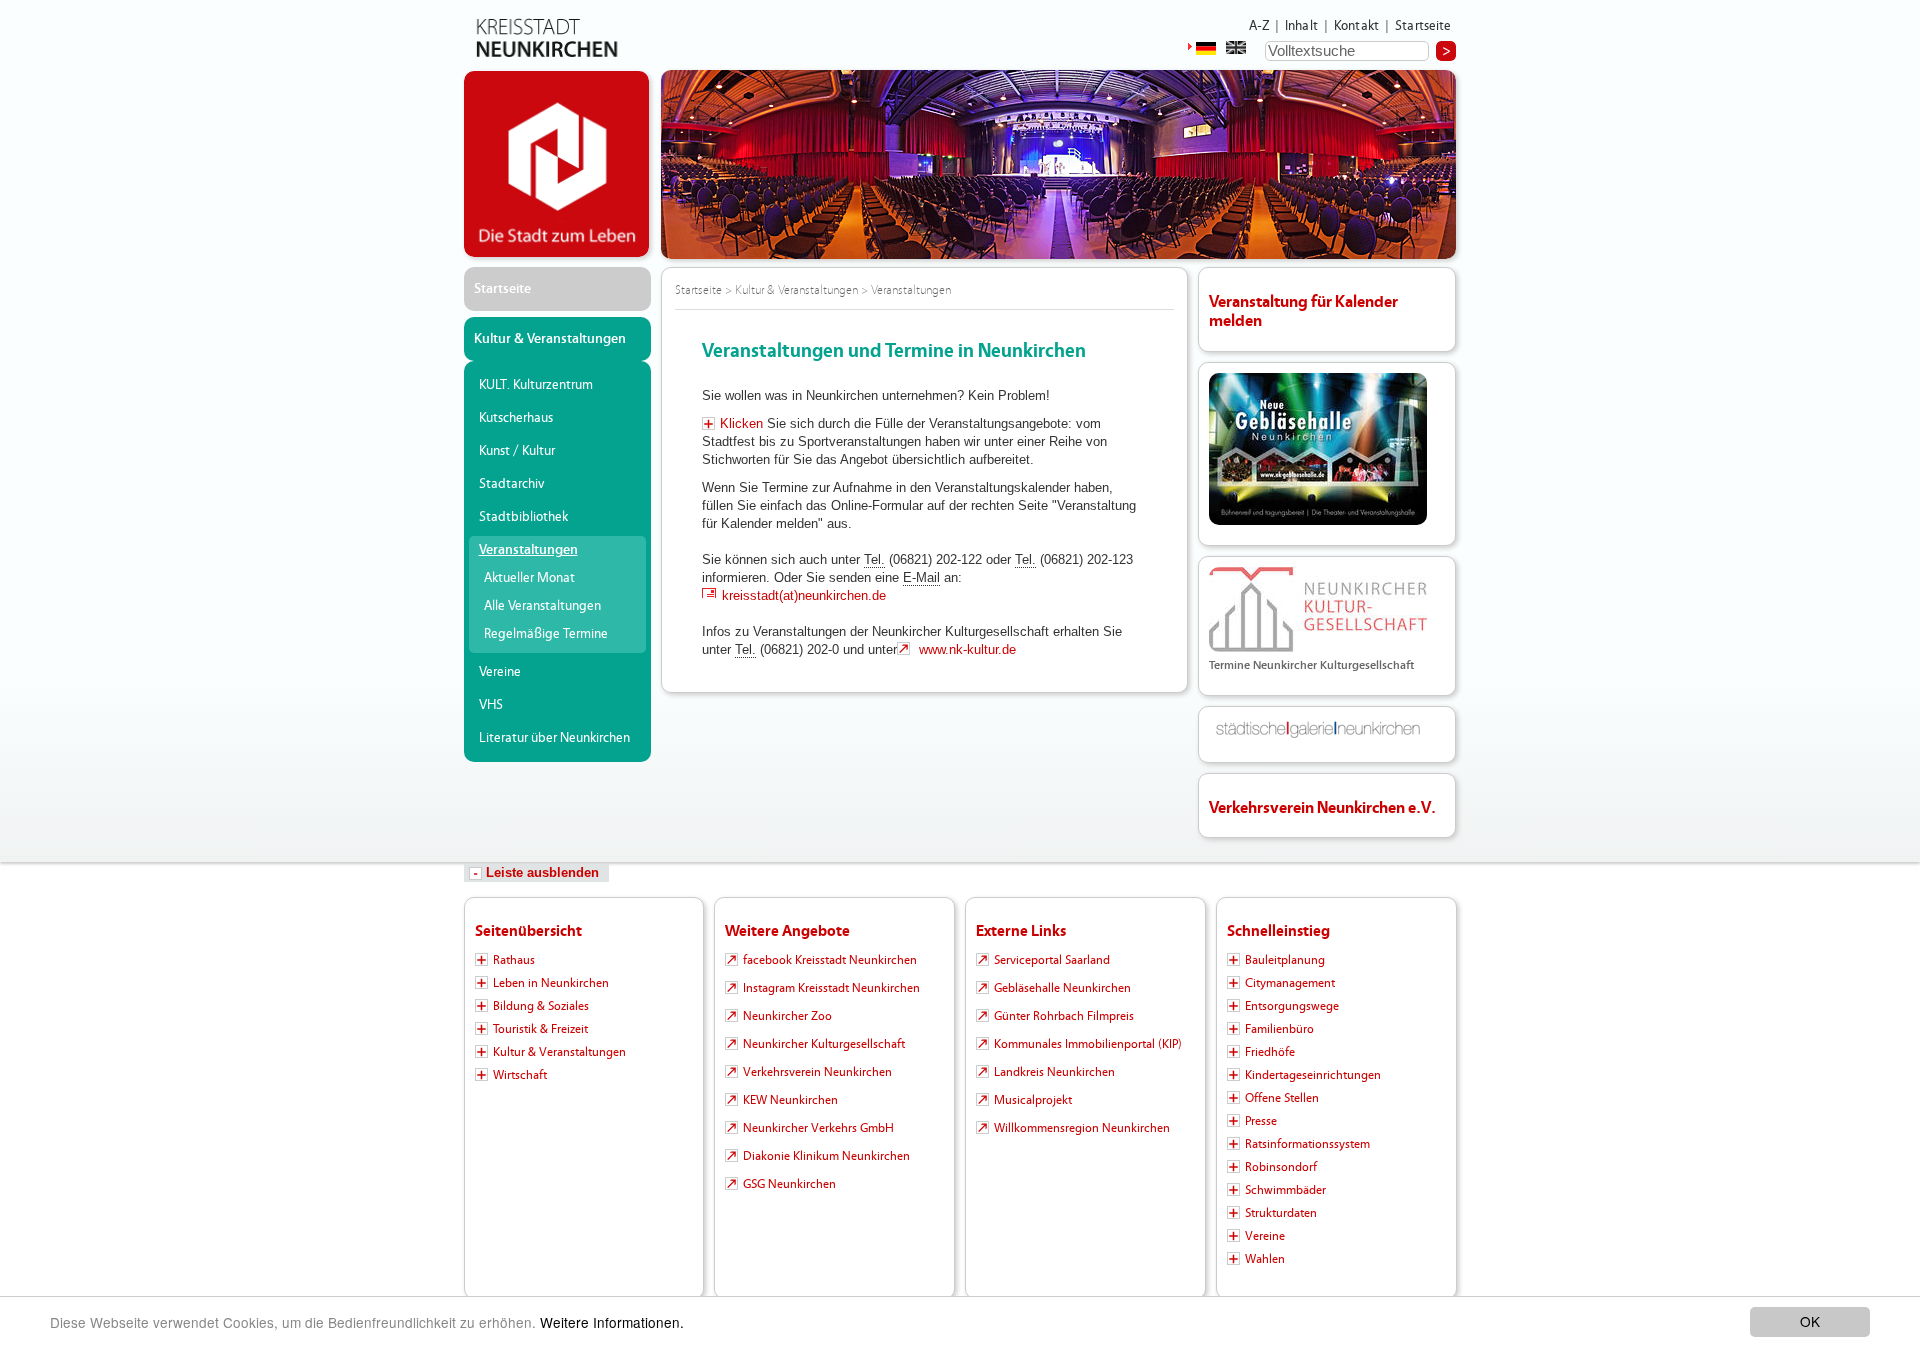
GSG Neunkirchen (789, 1184)
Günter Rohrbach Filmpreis (1064, 1016)
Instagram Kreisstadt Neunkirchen (831, 988)
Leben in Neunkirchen (551, 983)
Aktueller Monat (529, 578)
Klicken (741, 423)
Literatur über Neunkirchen (554, 738)
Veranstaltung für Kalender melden (1303, 311)
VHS (491, 705)
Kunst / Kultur (517, 451)
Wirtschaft (520, 1075)
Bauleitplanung (1285, 960)
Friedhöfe (1270, 1052)
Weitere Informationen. (612, 1322)
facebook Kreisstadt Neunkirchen (830, 960)
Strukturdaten (1281, 1213)
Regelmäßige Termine (546, 634)
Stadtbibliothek (523, 517)
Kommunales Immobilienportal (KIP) (1088, 1044)
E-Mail (921, 577)
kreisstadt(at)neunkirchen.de (804, 595)
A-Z (1259, 26)
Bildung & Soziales (541, 1006)
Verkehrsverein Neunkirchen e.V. (1322, 807)
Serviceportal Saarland (1052, 960)
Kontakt (1356, 26)
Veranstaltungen (528, 550)
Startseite (1423, 26)
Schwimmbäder (1285, 1190)
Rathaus (514, 960)
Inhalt (1301, 26)
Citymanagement (1290, 983)
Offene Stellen (1282, 1098)
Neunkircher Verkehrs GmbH (818, 1128)
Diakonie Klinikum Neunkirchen (826, 1156)
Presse (1261, 1121)
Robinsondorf (1281, 1167)
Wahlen (1265, 1259)
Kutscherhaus (516, 418)
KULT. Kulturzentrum (536, 385)
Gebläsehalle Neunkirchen (1062, 988)
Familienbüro (1279, 1029)
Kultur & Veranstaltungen (550, 339)
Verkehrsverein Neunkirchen (817, 1072)
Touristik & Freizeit (540, 1029)
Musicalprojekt (1033, 1100)
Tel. (874, 559)
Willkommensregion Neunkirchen (1082, 1128)
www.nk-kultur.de (965, 649)
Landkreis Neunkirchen (1054, 1072)
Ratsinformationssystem (1307, 1144)
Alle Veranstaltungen (542, 606)
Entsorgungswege (1292, 1006)
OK (1810, 1321)
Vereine (500, 672)
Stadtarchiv (511, 484)
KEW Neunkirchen (790, 1100)
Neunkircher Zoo (787, 1016)
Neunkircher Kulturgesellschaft (824, 1044)
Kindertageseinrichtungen (1313, 1075)
